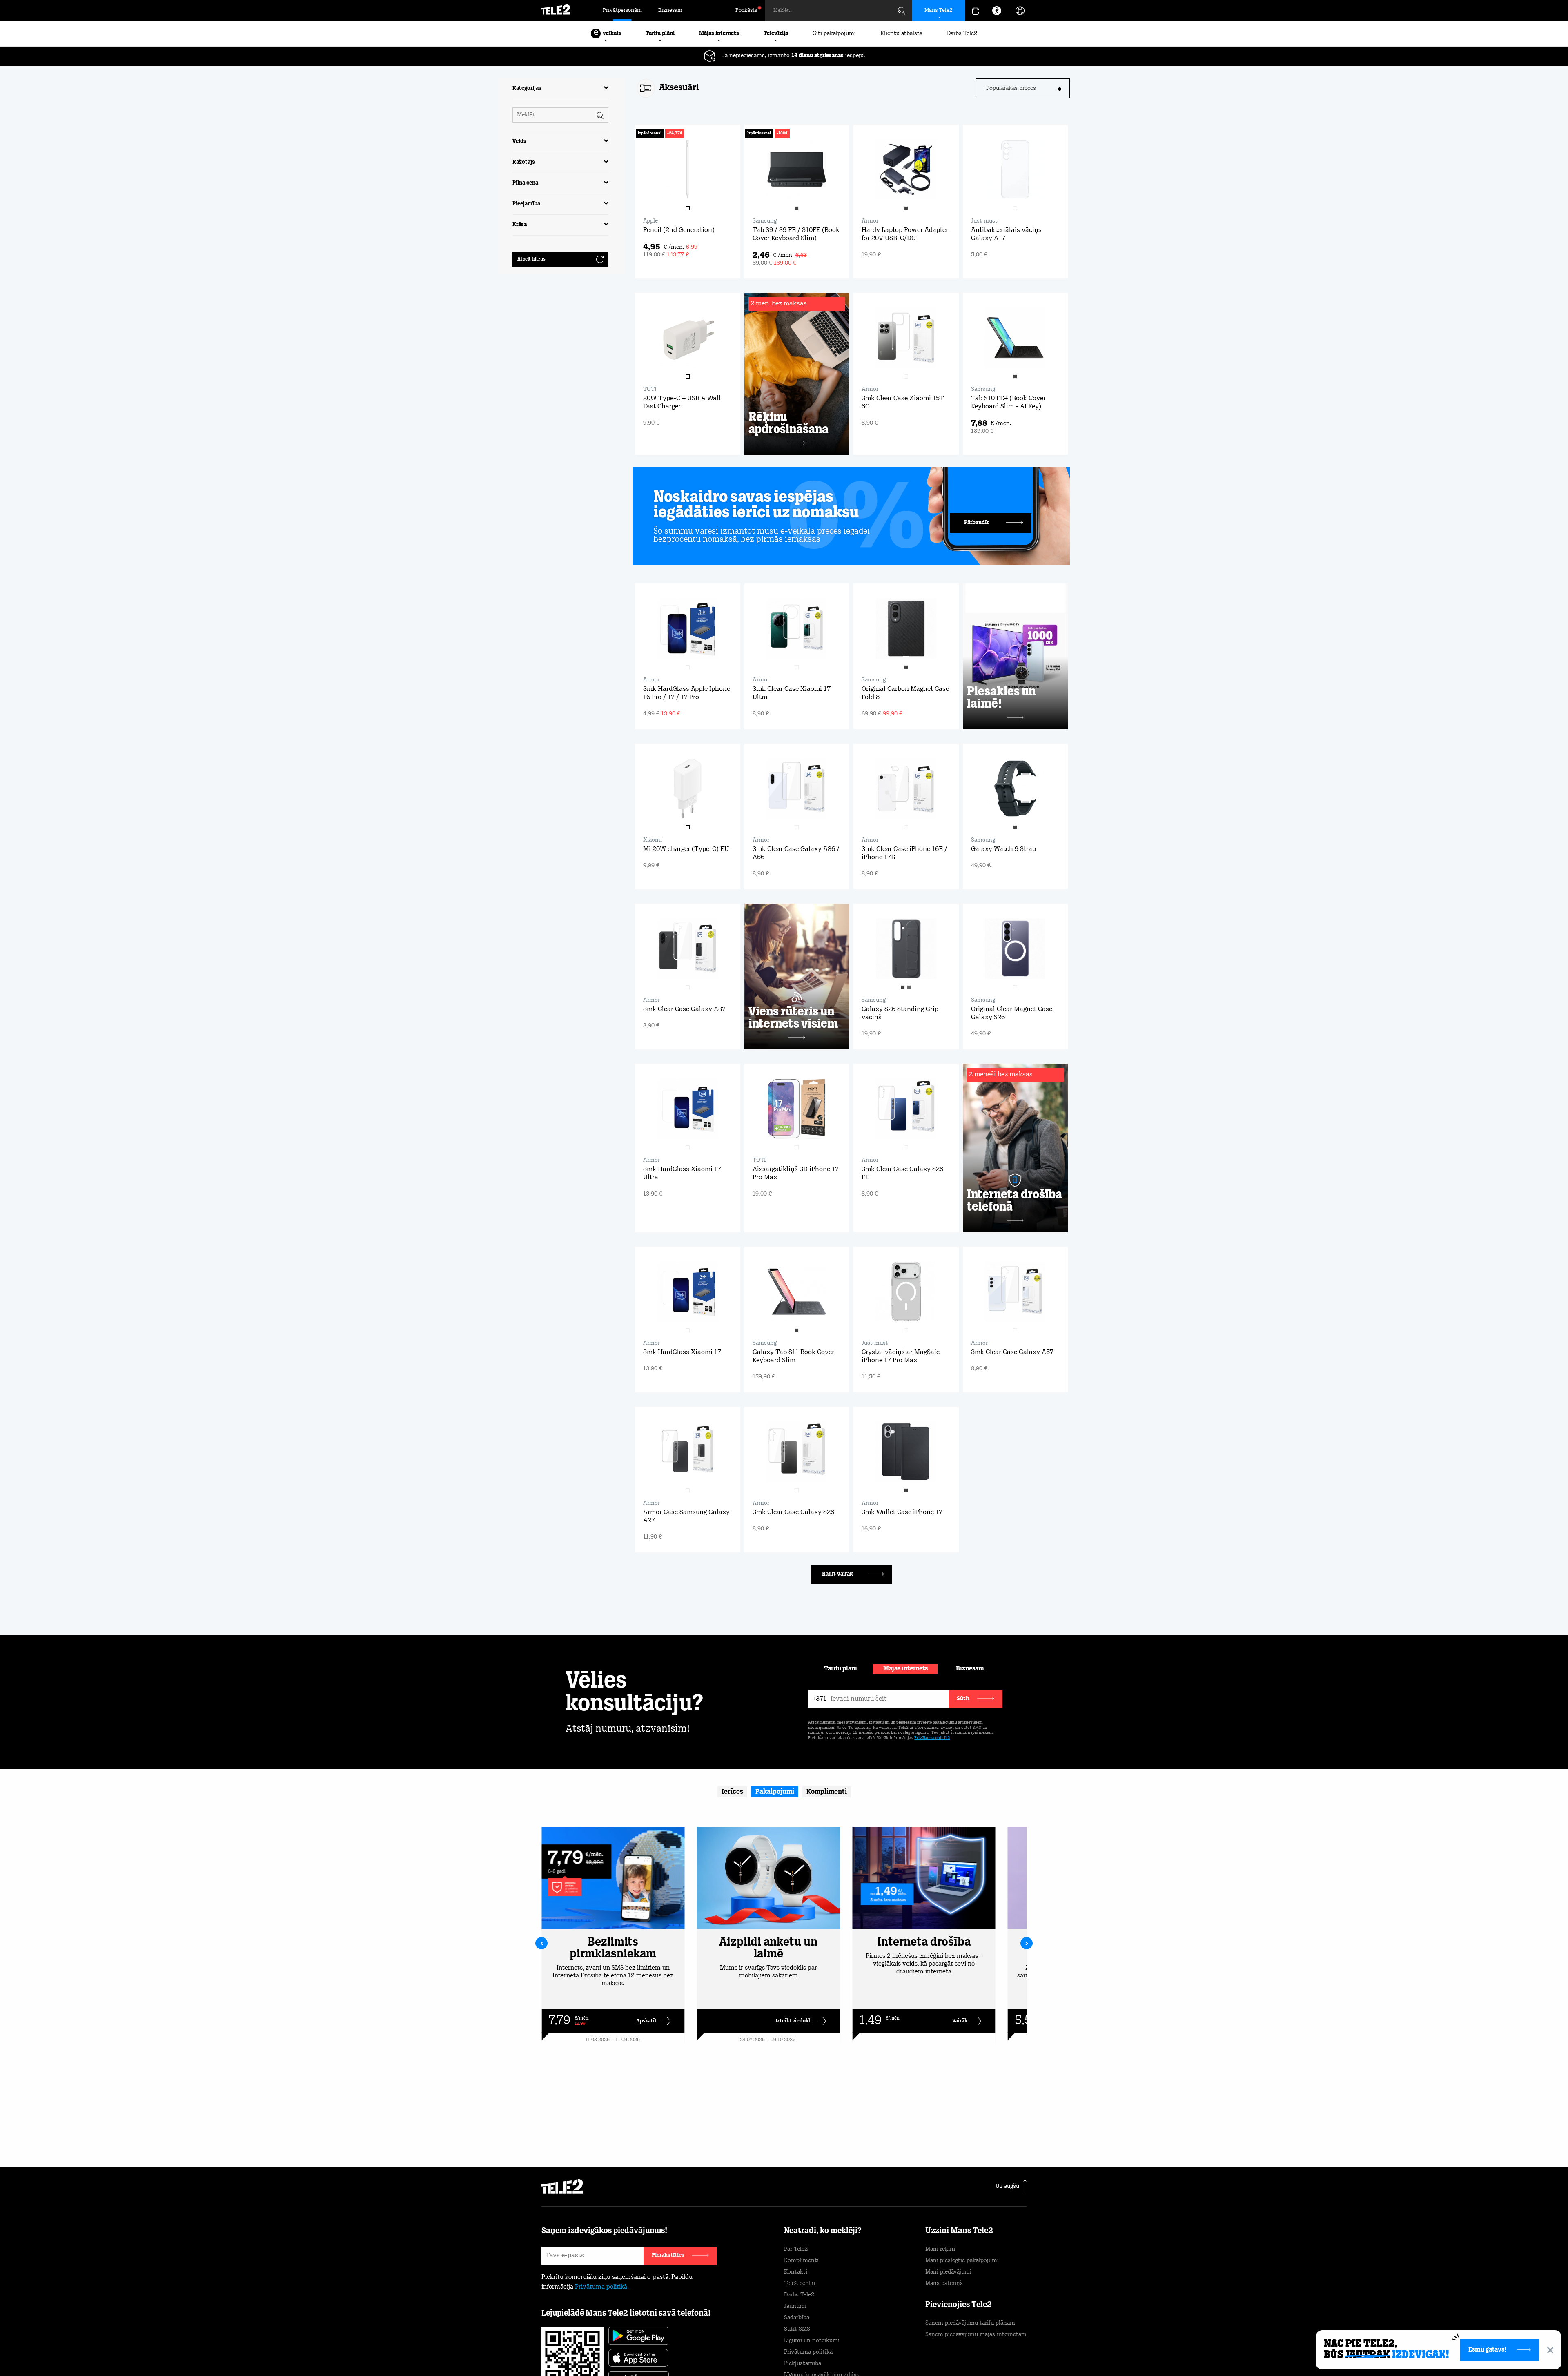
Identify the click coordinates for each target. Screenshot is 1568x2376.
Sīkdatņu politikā (820, 2337)
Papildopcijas (960, 2350)
